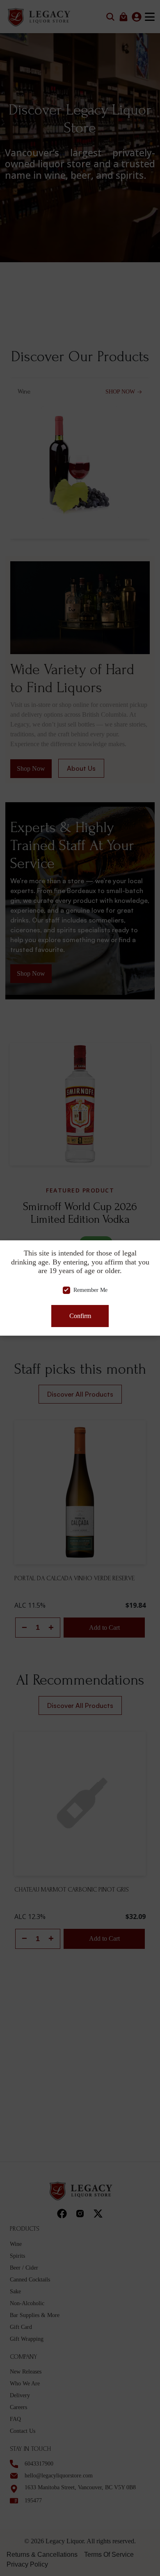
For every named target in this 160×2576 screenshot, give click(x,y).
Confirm (80, 1316)
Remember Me (90, 1290)
